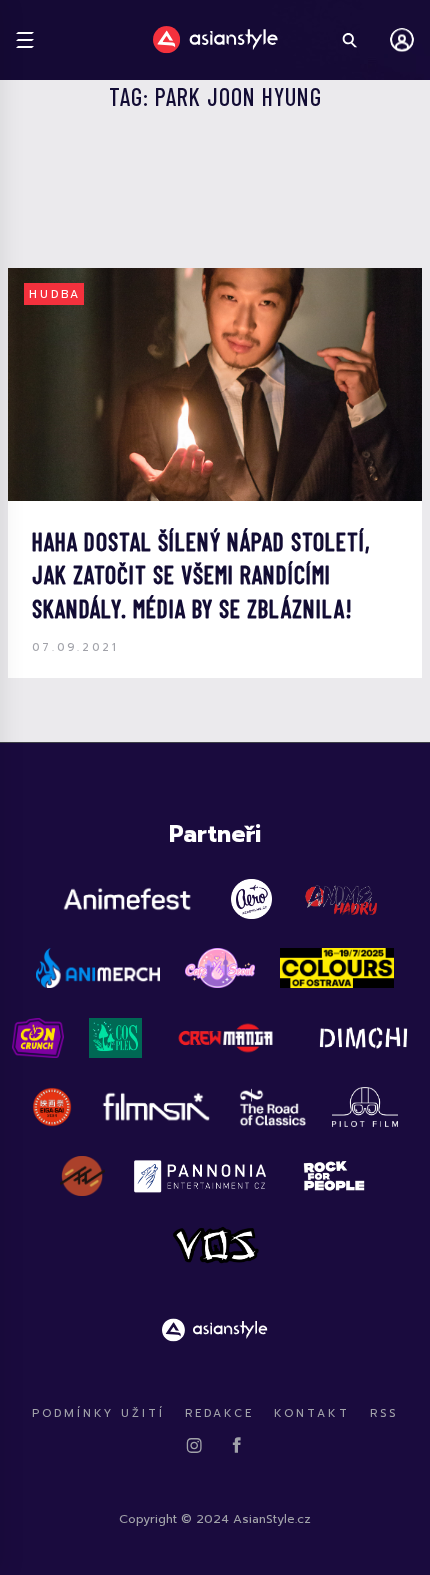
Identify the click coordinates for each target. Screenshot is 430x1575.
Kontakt (312, 1413)
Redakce (219, 1413)
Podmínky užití (98, 1413)
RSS (384, 1413)
